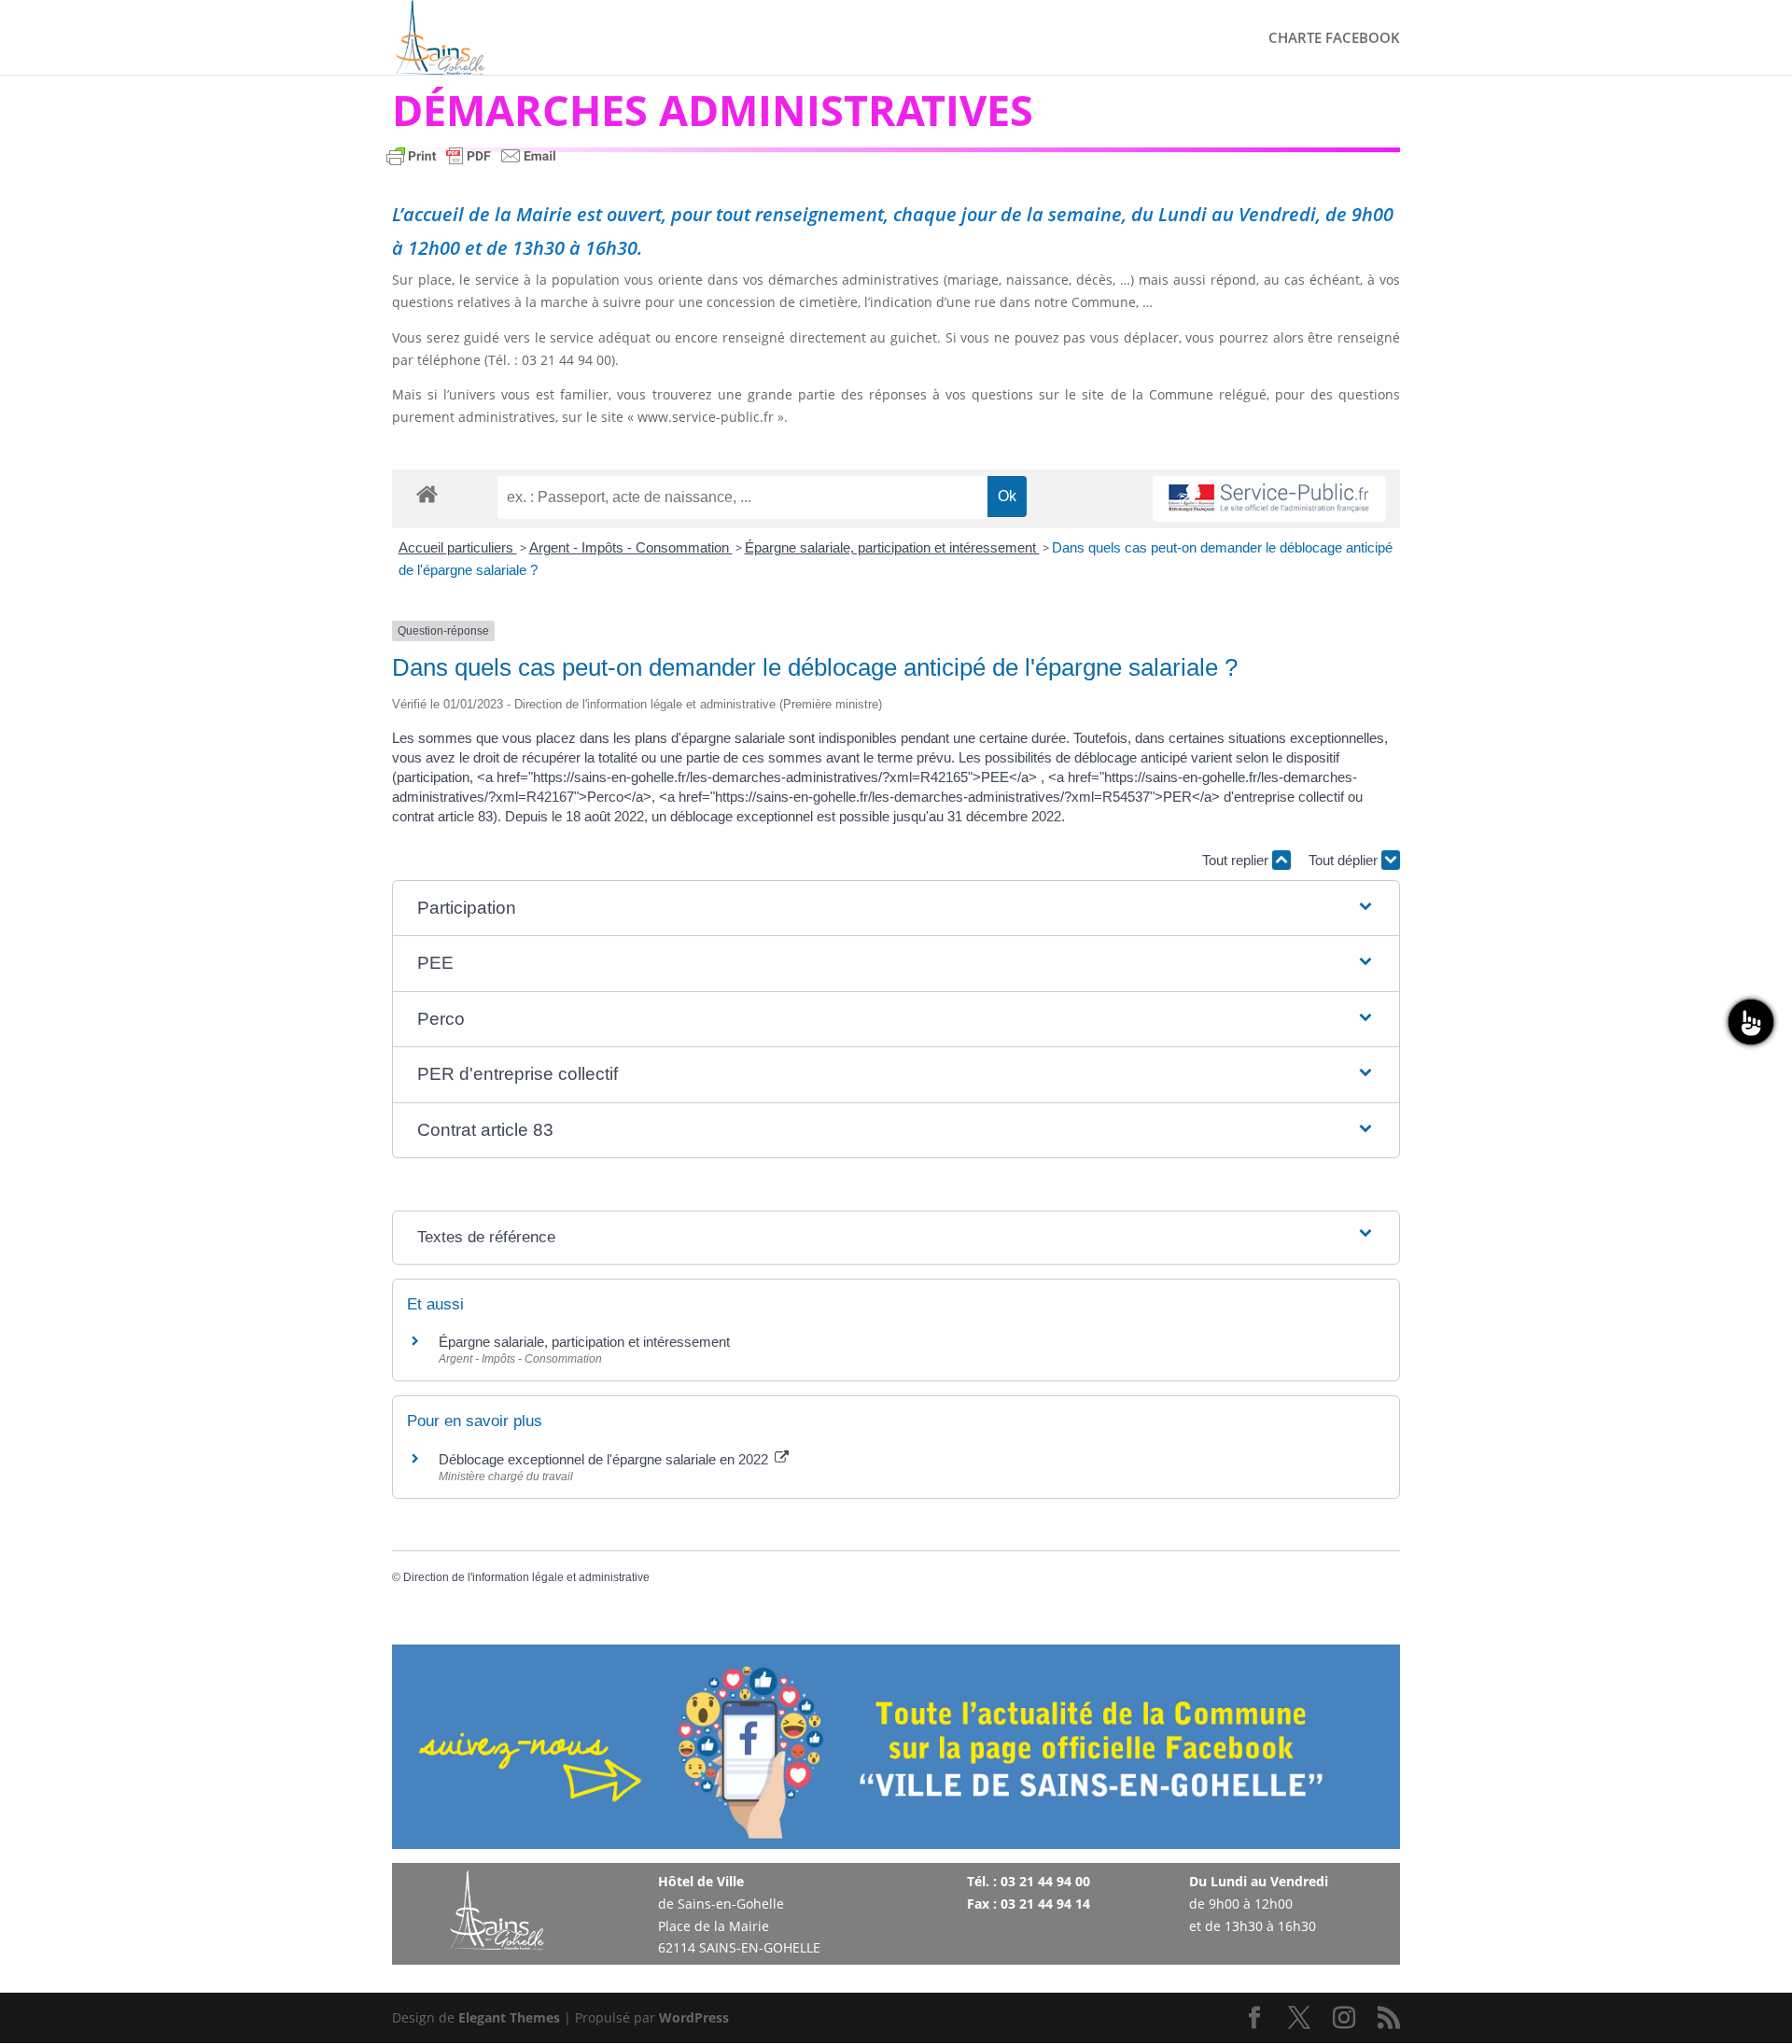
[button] (896, 909)
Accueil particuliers (458, 547)
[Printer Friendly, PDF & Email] (471, 165)
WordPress (694, 2017)
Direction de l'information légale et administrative (526, 1577)
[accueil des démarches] (427, 493)
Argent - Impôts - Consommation (631, 547)
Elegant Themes (509, 2017)
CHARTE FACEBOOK (1334, 39)
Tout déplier (1345, 860)
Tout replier (1237, 860)
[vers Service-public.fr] (1269, 499)
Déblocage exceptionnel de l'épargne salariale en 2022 (605, 1459)
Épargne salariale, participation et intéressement (892, 547)
